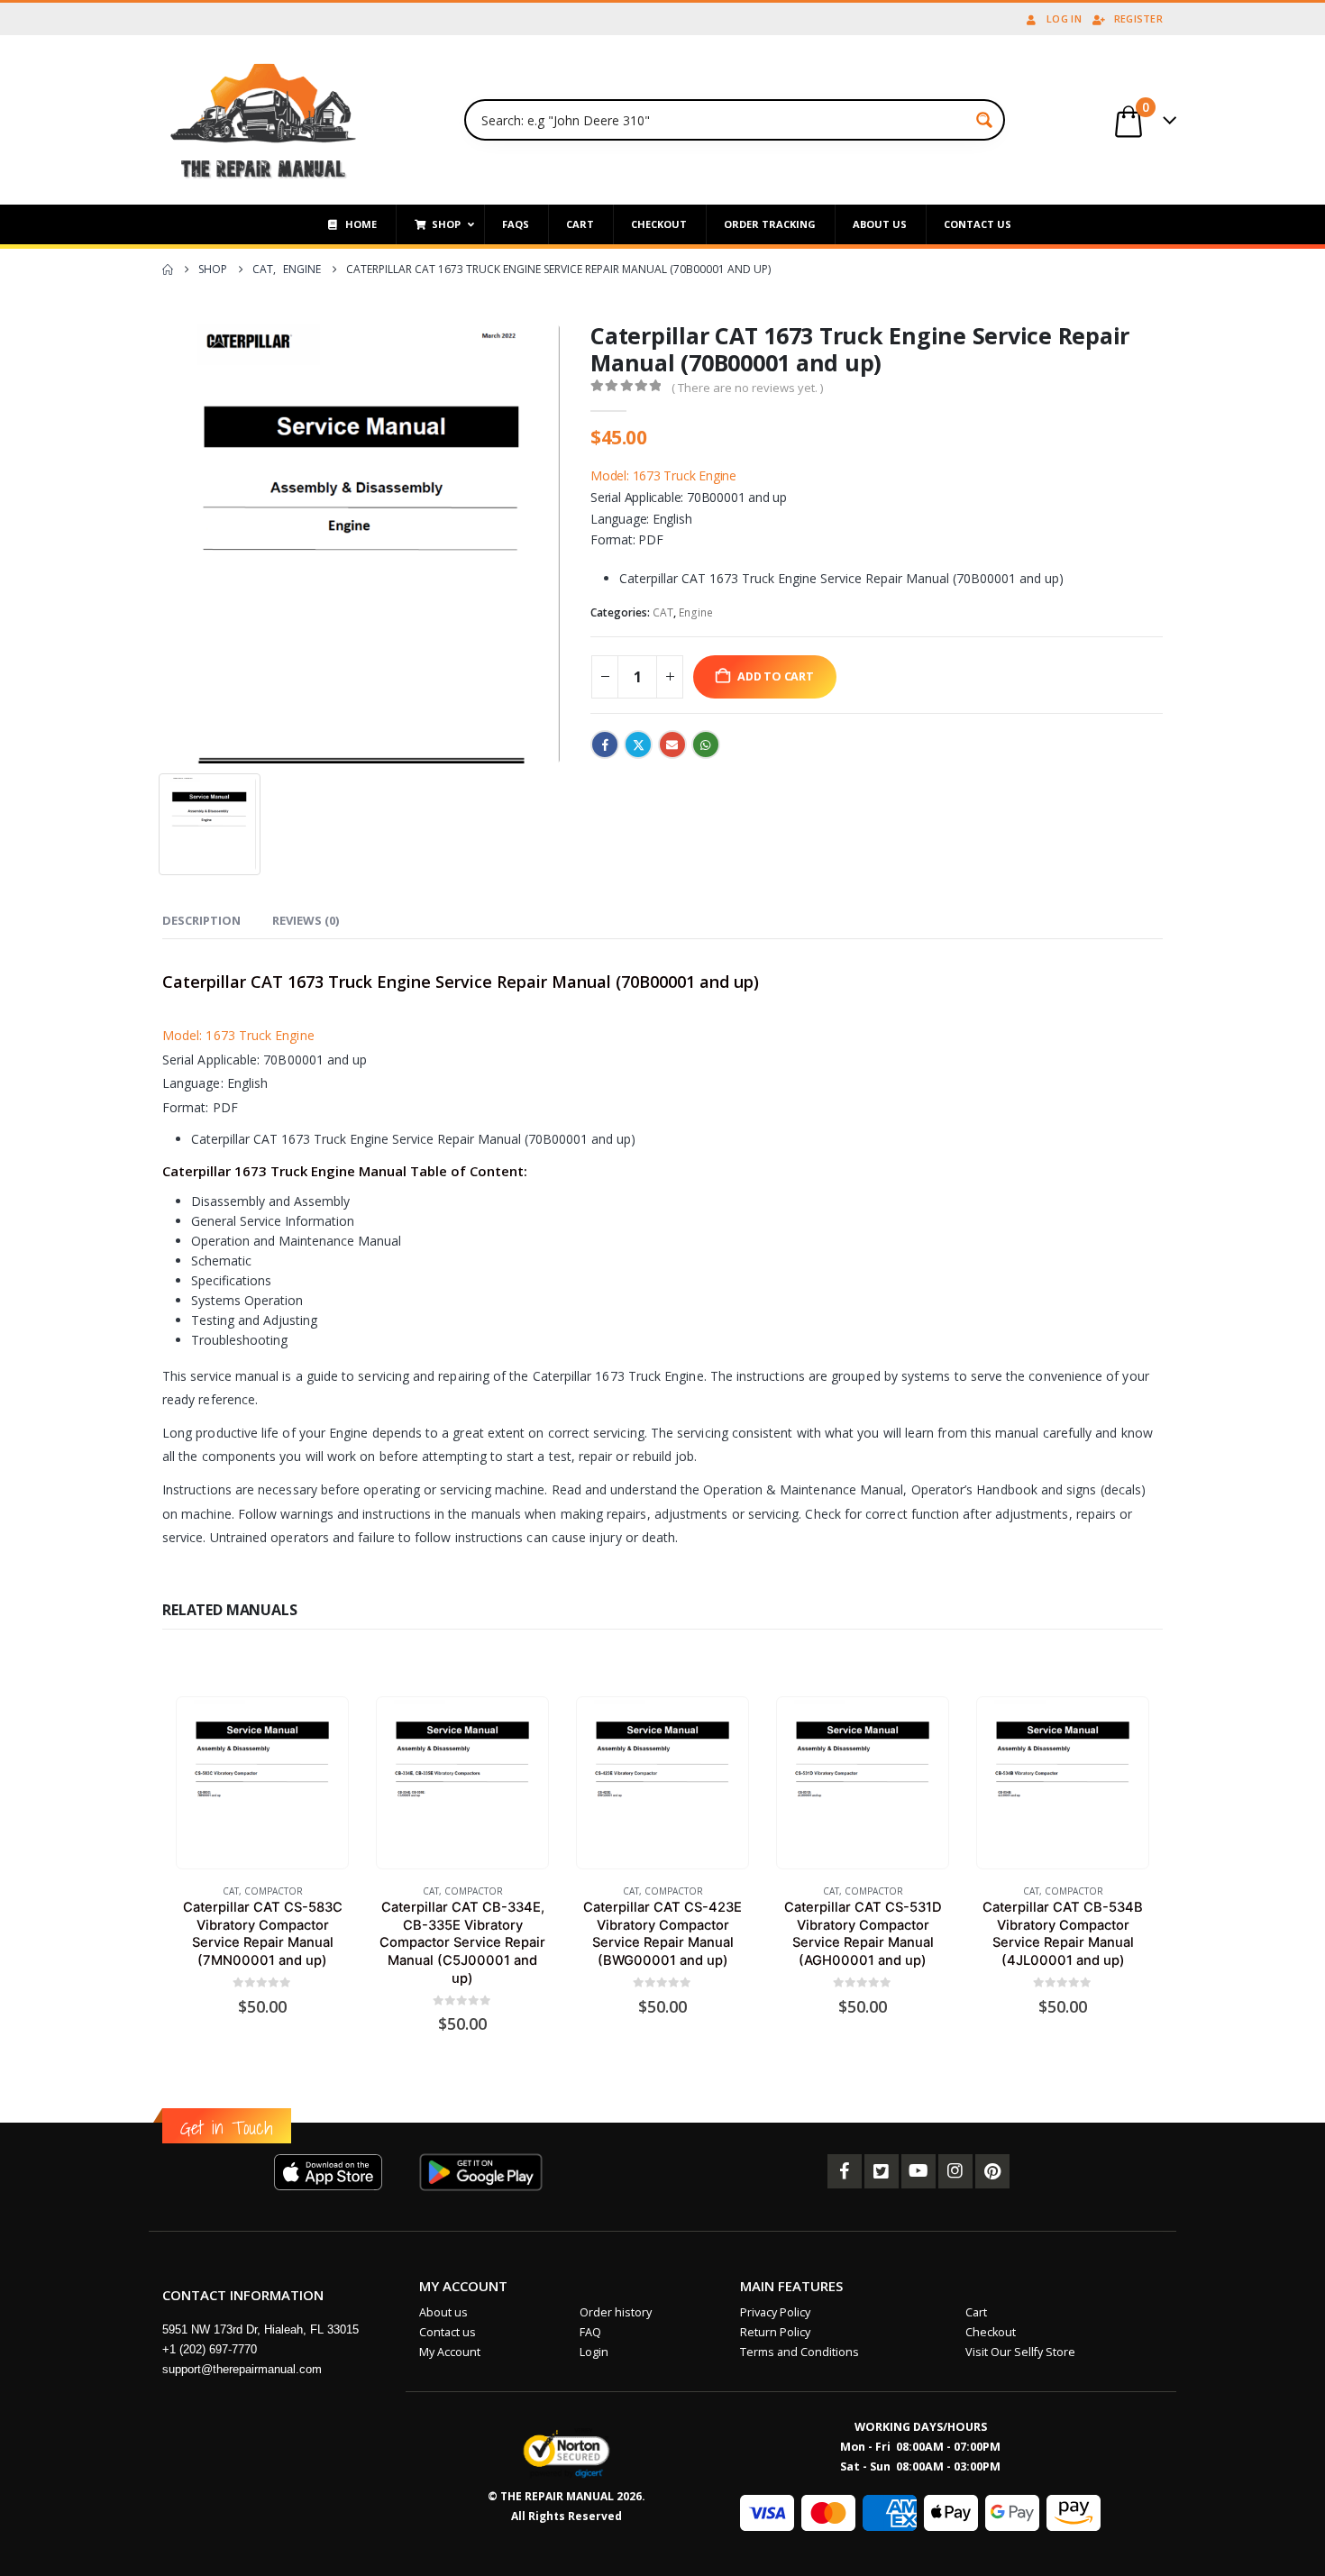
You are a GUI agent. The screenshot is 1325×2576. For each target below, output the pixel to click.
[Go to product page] (262, 1782)
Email (672, 744)
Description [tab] (201, 920)
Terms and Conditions (800, 2352)
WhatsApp (706, 744)
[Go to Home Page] (168, 269)
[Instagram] (955, 2171)
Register (1138, 18)
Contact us (448, 2332)
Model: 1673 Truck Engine (663, 475)
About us (443, 2312)
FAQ (590, 2332)
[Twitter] (882, 2171)
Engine (696, 612)
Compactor (274, 1891)
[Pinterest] (992, 2171)
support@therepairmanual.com (242, 2369)
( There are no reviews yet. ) (747, 388)
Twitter (638, 744)
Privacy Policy (775, 2312)
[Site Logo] (264, 120)
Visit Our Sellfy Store (1020, 2352)
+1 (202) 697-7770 (210, 2349)
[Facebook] (845, 2171)
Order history (616, 2312)
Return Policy (775, 2332)
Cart (976, 2312)
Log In (1064, 18)
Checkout (991, 2332)
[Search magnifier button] (984, 120)
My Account (450, 2352)
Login (594, 2352)
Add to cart (776, 676)
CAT (663, 612)
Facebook (605, 744)
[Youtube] (918, 2171)
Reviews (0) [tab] (306, 920)
